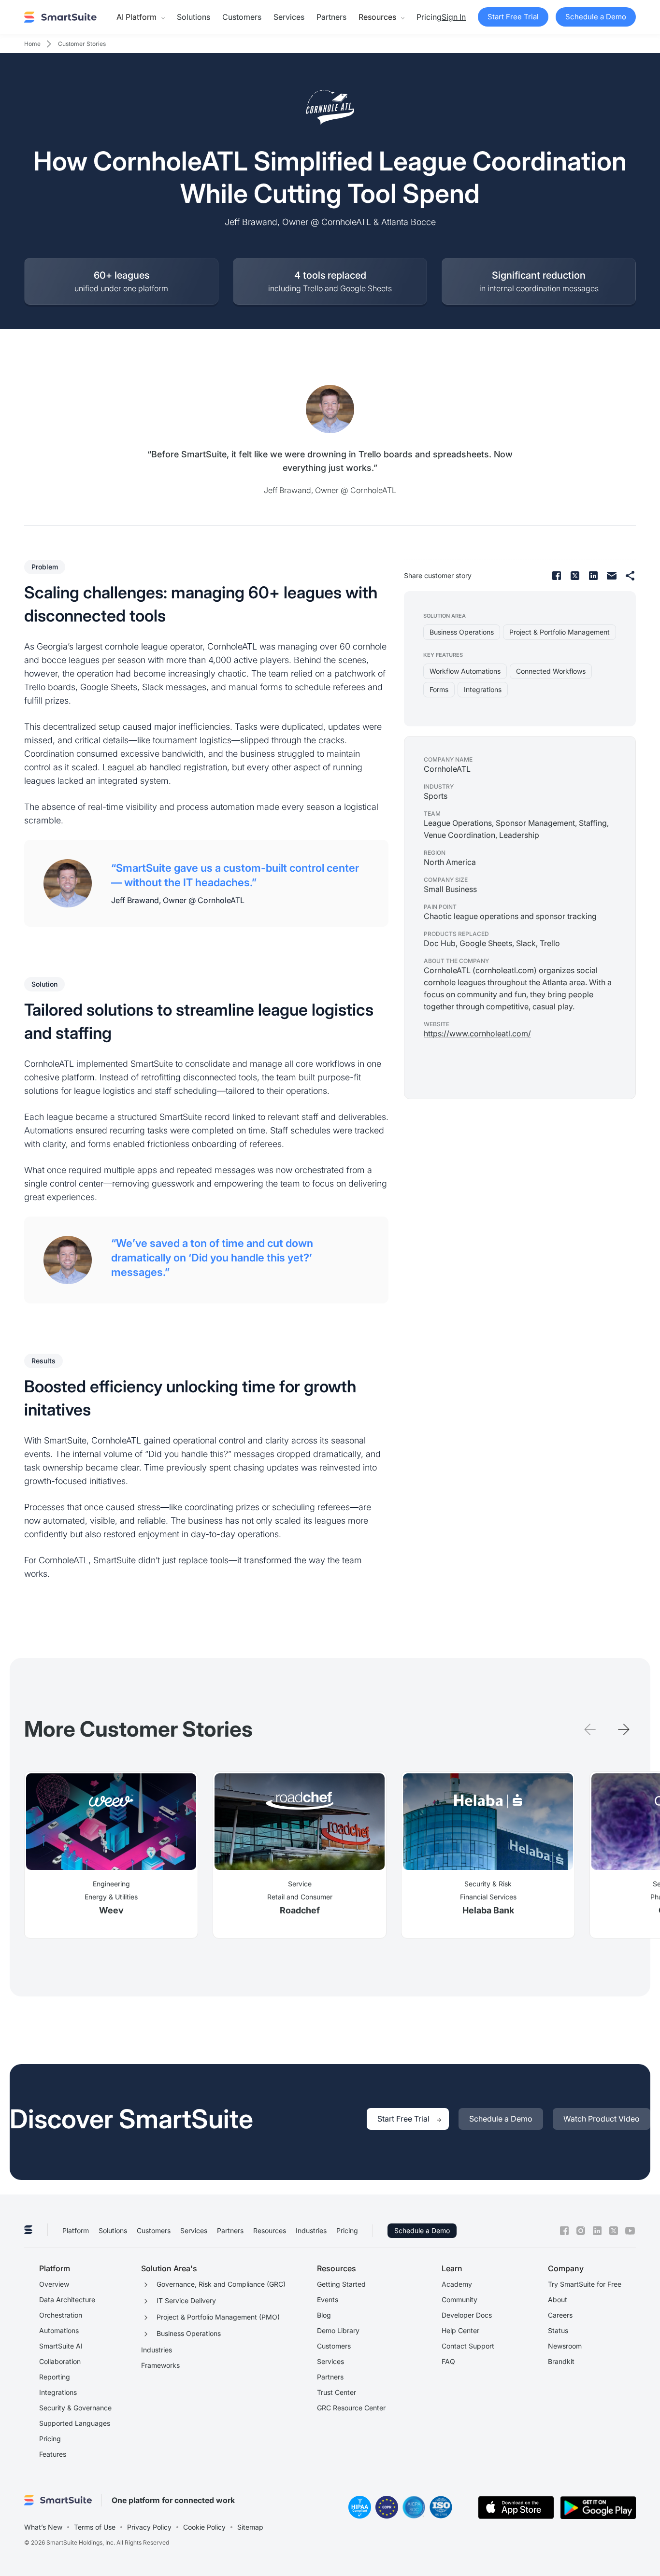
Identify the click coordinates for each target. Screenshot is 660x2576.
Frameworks (160, 2365)
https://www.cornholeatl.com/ (477, 1033)
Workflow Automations (465, 671)
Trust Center (337, 2392)
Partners (331, 17)
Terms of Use (95, 2527)
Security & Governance (75, 2408)
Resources (270, 2230)
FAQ (448, 2361)
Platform (76, 2230)
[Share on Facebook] (557, 576)
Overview (54, 2284)
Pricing (429, 17)
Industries (311, 2230)
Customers (242, 17)
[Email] (612, 576)
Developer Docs (467, 2315)
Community (459, 2300)
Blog (324, 2315)
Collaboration (60, 2361)
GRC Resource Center (351, 2408)
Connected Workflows (551, 671)
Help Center (460, 2330)
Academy (457, 2284)
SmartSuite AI (61, 2346)
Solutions (194, 17)
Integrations (483, 689)
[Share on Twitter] (575, 576)
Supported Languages (75, 2423)
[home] (60, 17)
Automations (59, 2330)
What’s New (43, 2527)
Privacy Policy (149, 2527)
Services (289, 17)
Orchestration (61, 2315)
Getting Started (341, 2284)
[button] (141, 17)
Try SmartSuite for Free (585, 2284)
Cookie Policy (204, 2527)
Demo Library (338, 2330)
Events (328, 2300)
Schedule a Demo (422, 2230)
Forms (439, 689)
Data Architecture (67, 2300)
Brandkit (561, 2361)
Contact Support (468, 2346)
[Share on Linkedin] (593, 576)
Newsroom (565, 2346)
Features (53, 2454)
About (558, 2300)
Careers (560, 2315)
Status (558, 2330)
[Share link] (630, 576)
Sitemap (250, 2527)
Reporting (55, 2377)
